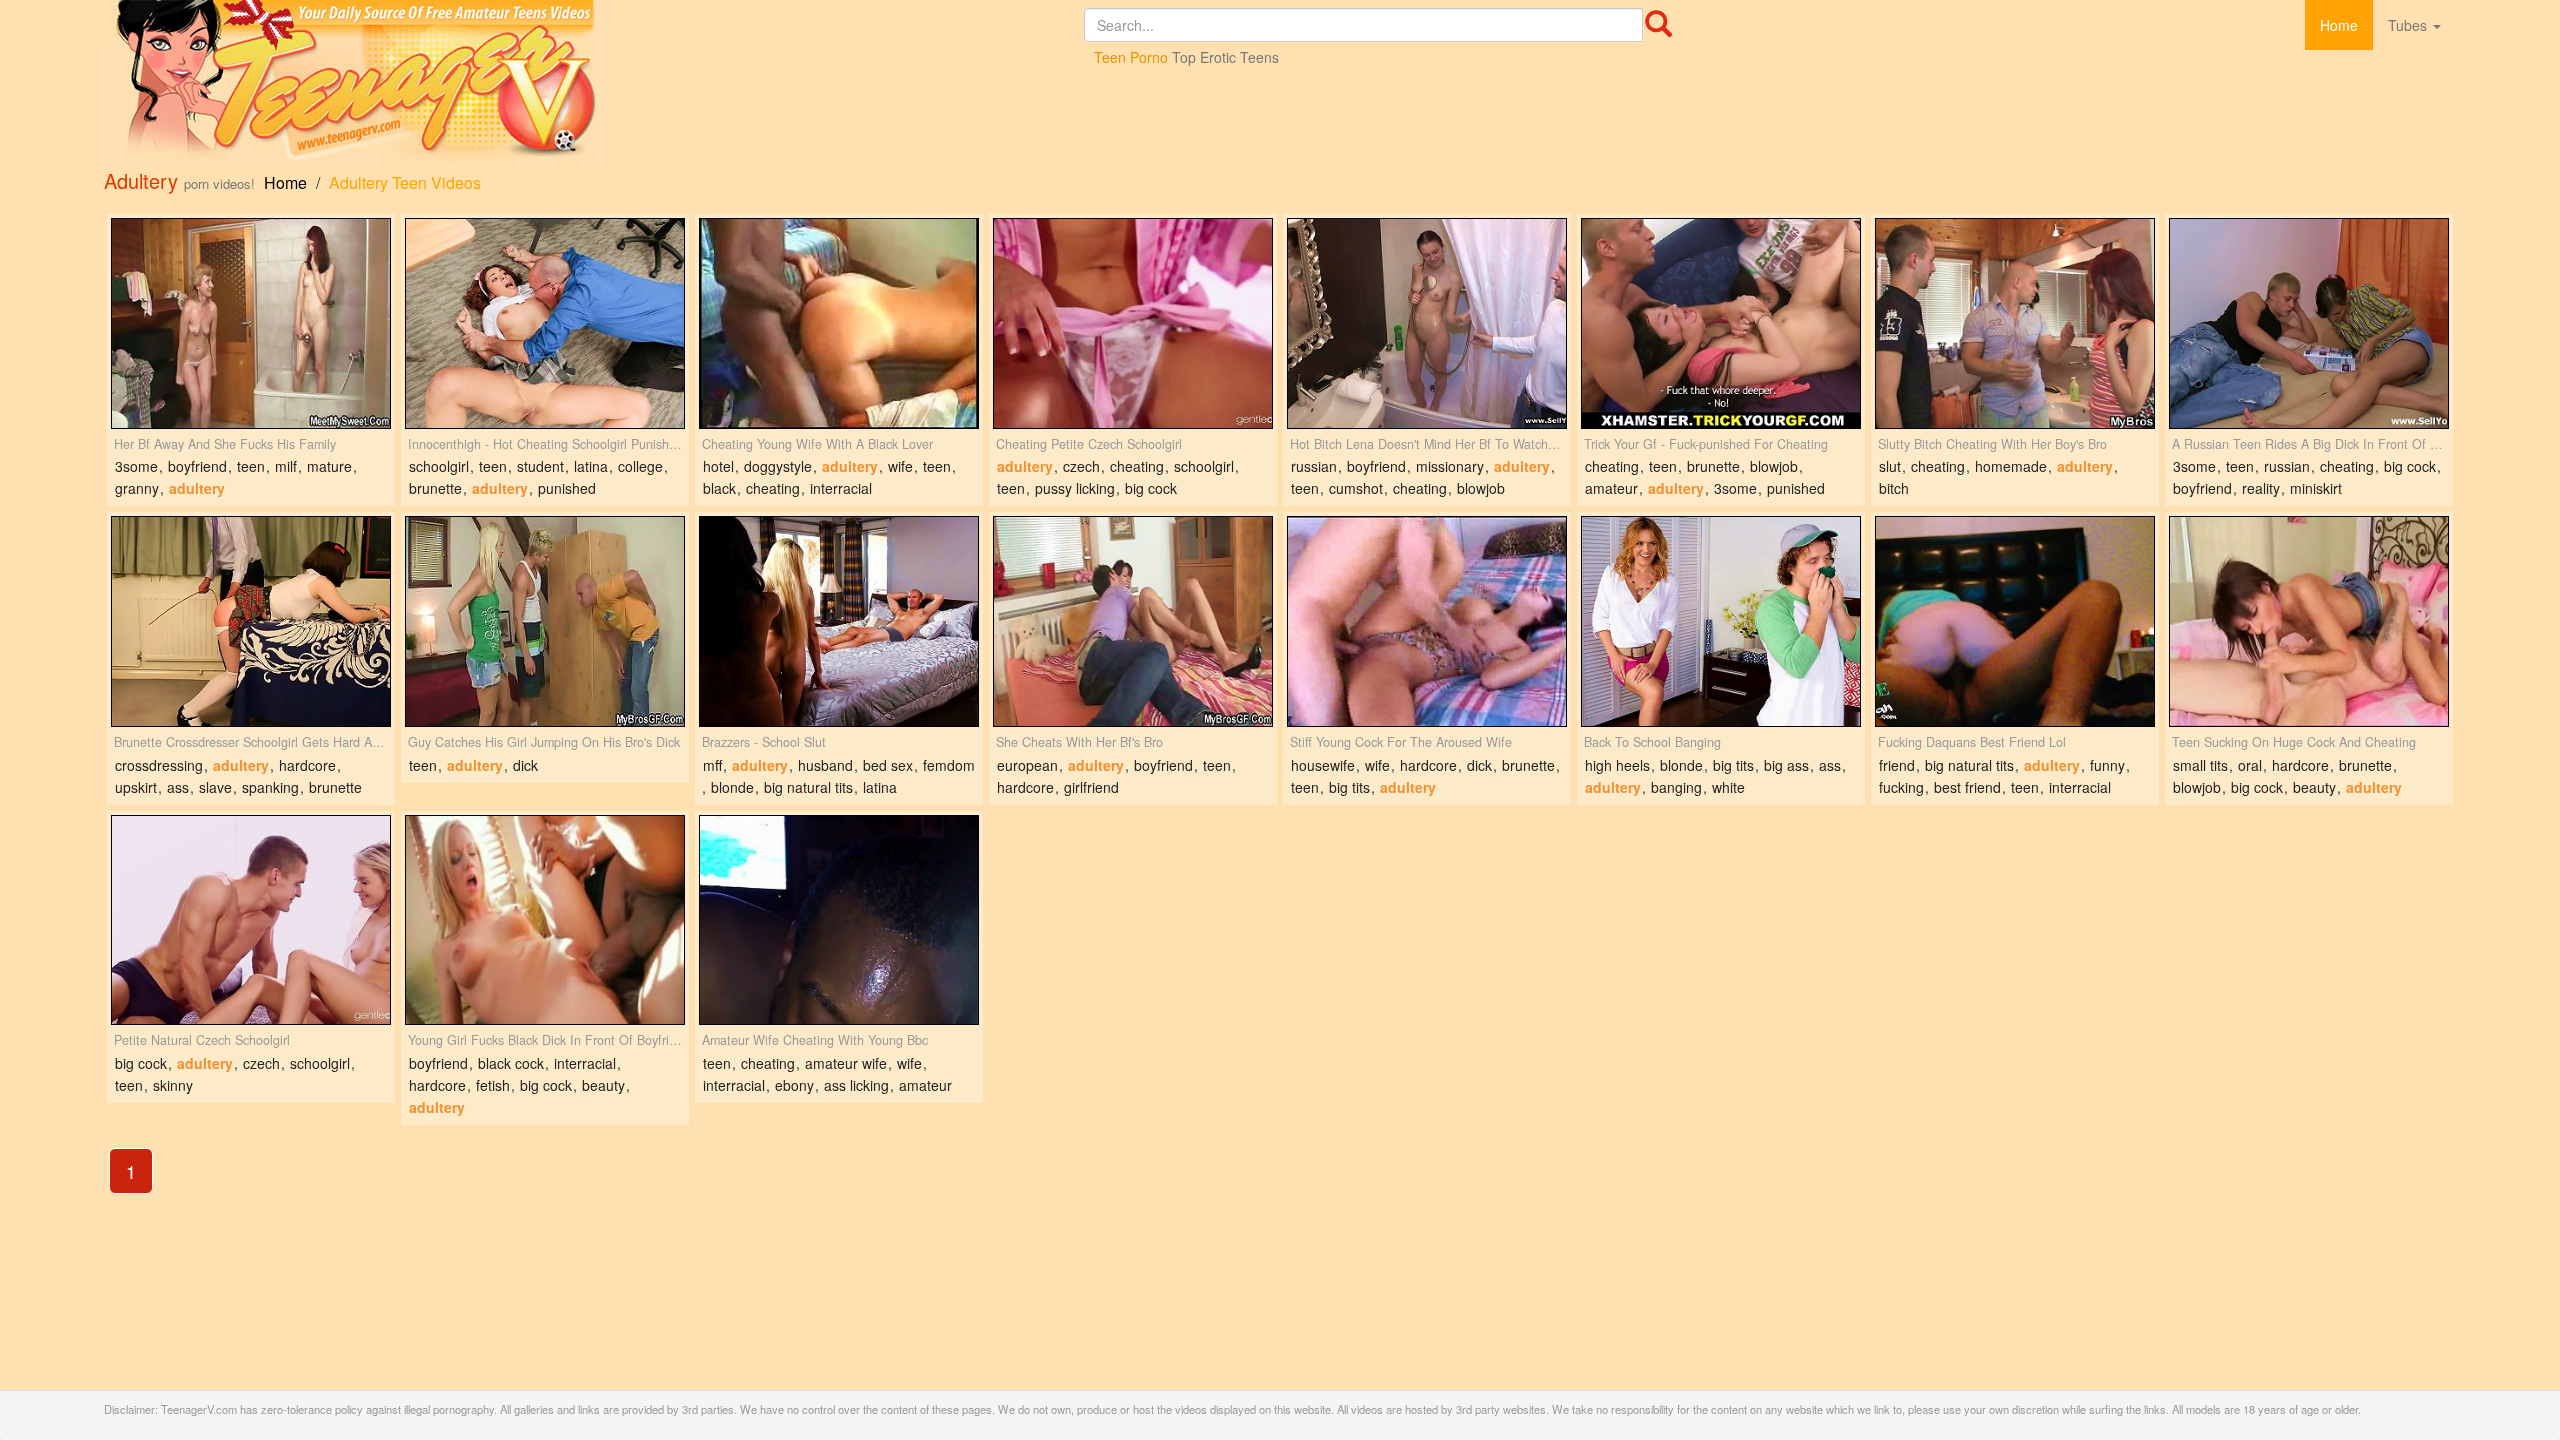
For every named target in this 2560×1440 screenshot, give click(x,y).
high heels (1617, 765)
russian (1314, 466)
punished (567, 488)
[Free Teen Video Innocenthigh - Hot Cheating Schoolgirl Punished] (545, 323)
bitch (1894, 488)
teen (251, 466)
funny (2107, 765)
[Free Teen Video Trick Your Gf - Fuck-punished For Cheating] (1721, 323)
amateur (1611, 488)
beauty (2314, 787)
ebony (794, 1085)
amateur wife (846, 1063)
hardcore (307, 765)
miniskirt (2316, 488)
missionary (1450, 466)
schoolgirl (439, 466)
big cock (1151, 488)
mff (712, 765)
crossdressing (159, 765)
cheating (773, 488)
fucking (1901, 787)
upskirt (136, 787)
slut (1890, 466)
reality (2261, 488)
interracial (841, 488)
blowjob (1481, 488)
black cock (511, 1063)
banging (1676, 787)
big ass (1786, 765)
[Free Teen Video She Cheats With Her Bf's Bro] (1133, 621)
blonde (732, 787)
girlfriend (1091, 787)
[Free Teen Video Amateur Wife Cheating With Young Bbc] (839, 920)
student (540, 466)
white (1728, 787)
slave (215, 787)
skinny (173, 1085)
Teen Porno (1131, 57)
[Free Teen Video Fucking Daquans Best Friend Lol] (2015, 621)
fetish (493, 1085)
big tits (1349, 787)
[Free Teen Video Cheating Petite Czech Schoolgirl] (1133, 323)
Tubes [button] (2409, 25)
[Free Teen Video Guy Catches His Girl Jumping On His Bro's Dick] (545, 621)
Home (2339, 25)
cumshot (1356, 488)
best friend (1967, 787)
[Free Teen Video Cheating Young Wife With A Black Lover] (839, 323)
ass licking (856, 1085)
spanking (270, 787)
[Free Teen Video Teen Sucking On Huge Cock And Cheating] (2309, 621)
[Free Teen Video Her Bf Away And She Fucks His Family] (251, 323)
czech (1081, 466)
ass (178, 787)
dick (525, 765)
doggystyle (778, 466)
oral (2250, 765)
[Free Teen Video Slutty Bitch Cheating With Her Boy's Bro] (2015, 323)
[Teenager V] (594, 82)
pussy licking (1075, 488)
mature (329, 466)
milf (286, 466)
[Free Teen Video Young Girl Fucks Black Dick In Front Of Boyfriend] (545, 920)
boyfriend (197, 466)
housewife (1323, 765)
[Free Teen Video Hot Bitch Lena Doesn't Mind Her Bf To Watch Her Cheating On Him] (1427, 323)
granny (137, 488)
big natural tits (808, 787)
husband (825, 765)
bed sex (888, 765)
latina (591, 466)
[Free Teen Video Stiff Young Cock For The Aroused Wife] (1427, 621)
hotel (718, 466)
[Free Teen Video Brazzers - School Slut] (839, 621)
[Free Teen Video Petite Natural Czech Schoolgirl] (251, 920)
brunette (435, 488)
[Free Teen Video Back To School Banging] (1721, 621)
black (719, 488)
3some (136, 466)
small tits (2200, 765)
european (1027, 765)
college (640, 466)
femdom (949, 765)
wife (900, 466)
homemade (2011, 466)
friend (1897, 765)
